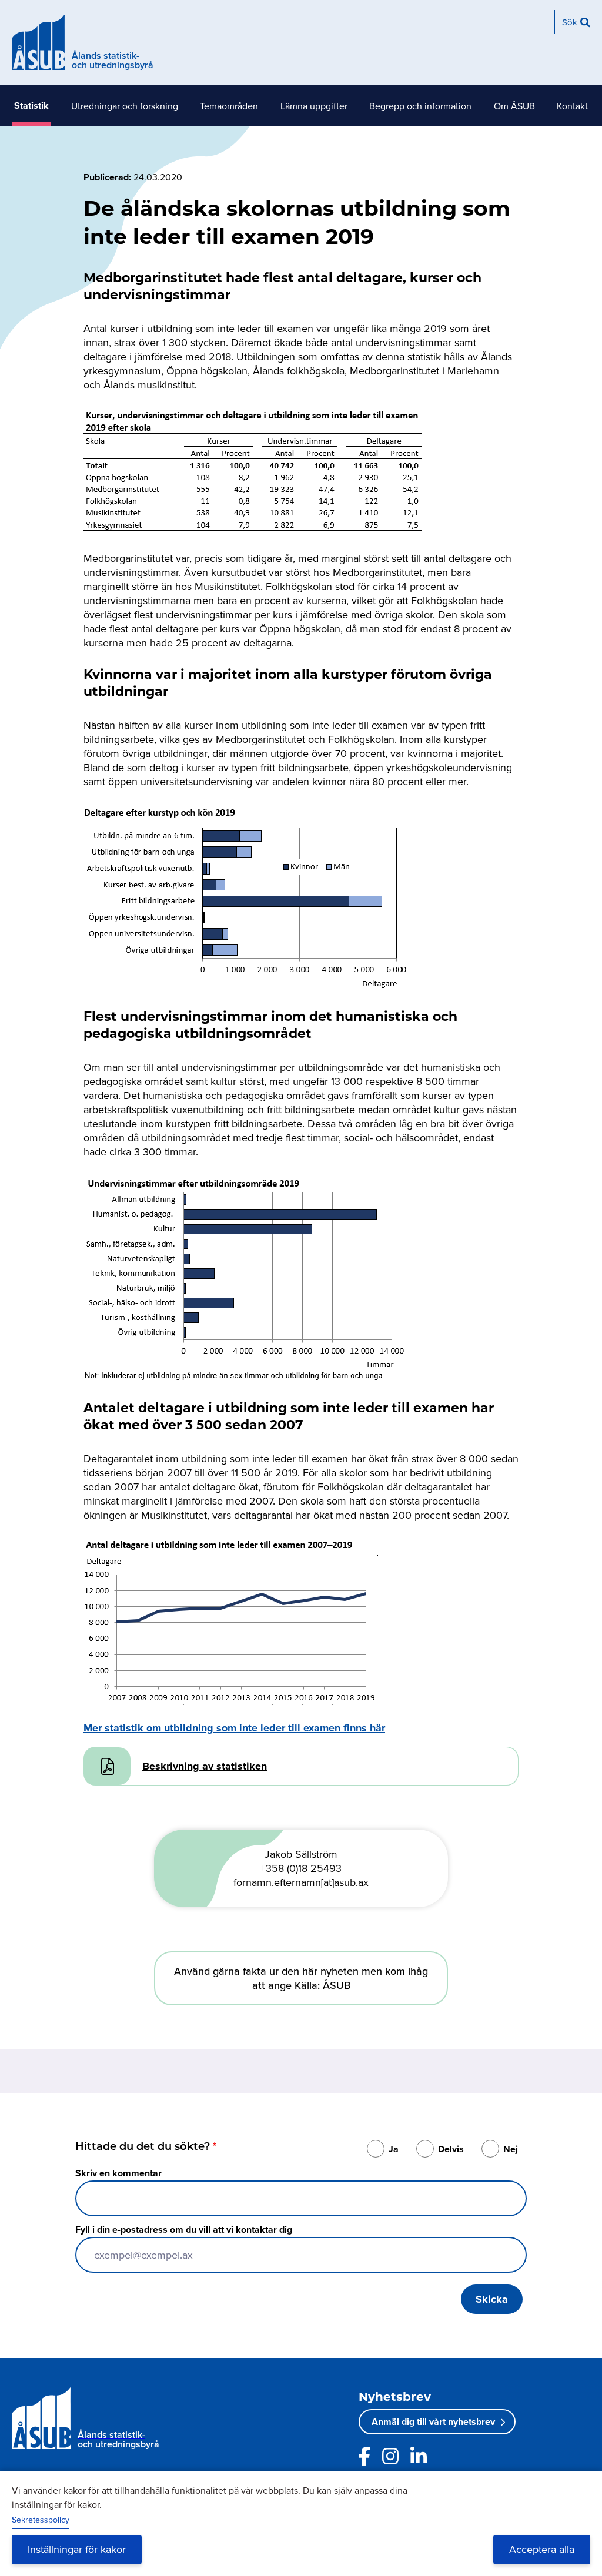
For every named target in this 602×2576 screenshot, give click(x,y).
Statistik (31, 105)
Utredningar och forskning (125, 106)
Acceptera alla (542, 2549)
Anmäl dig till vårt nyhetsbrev (433, 2422)
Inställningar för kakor (77, 2549)
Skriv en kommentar (118, 2173)
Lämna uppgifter (314, 106)
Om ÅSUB (514, 106)
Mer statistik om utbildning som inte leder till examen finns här (234, 1728)
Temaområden (229, 106)
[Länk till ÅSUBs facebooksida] (364, 2456)
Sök (570, 22)
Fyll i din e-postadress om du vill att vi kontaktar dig (184, 2230)
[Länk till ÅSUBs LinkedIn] (419, 2456)
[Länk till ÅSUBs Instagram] (390, 2456)
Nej (511, 2149)
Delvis (451, 2149)
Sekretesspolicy (41, 2520)
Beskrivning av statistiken (205, 1766)
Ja (394, 2149)
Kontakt (572, 106)
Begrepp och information (420, 106)
